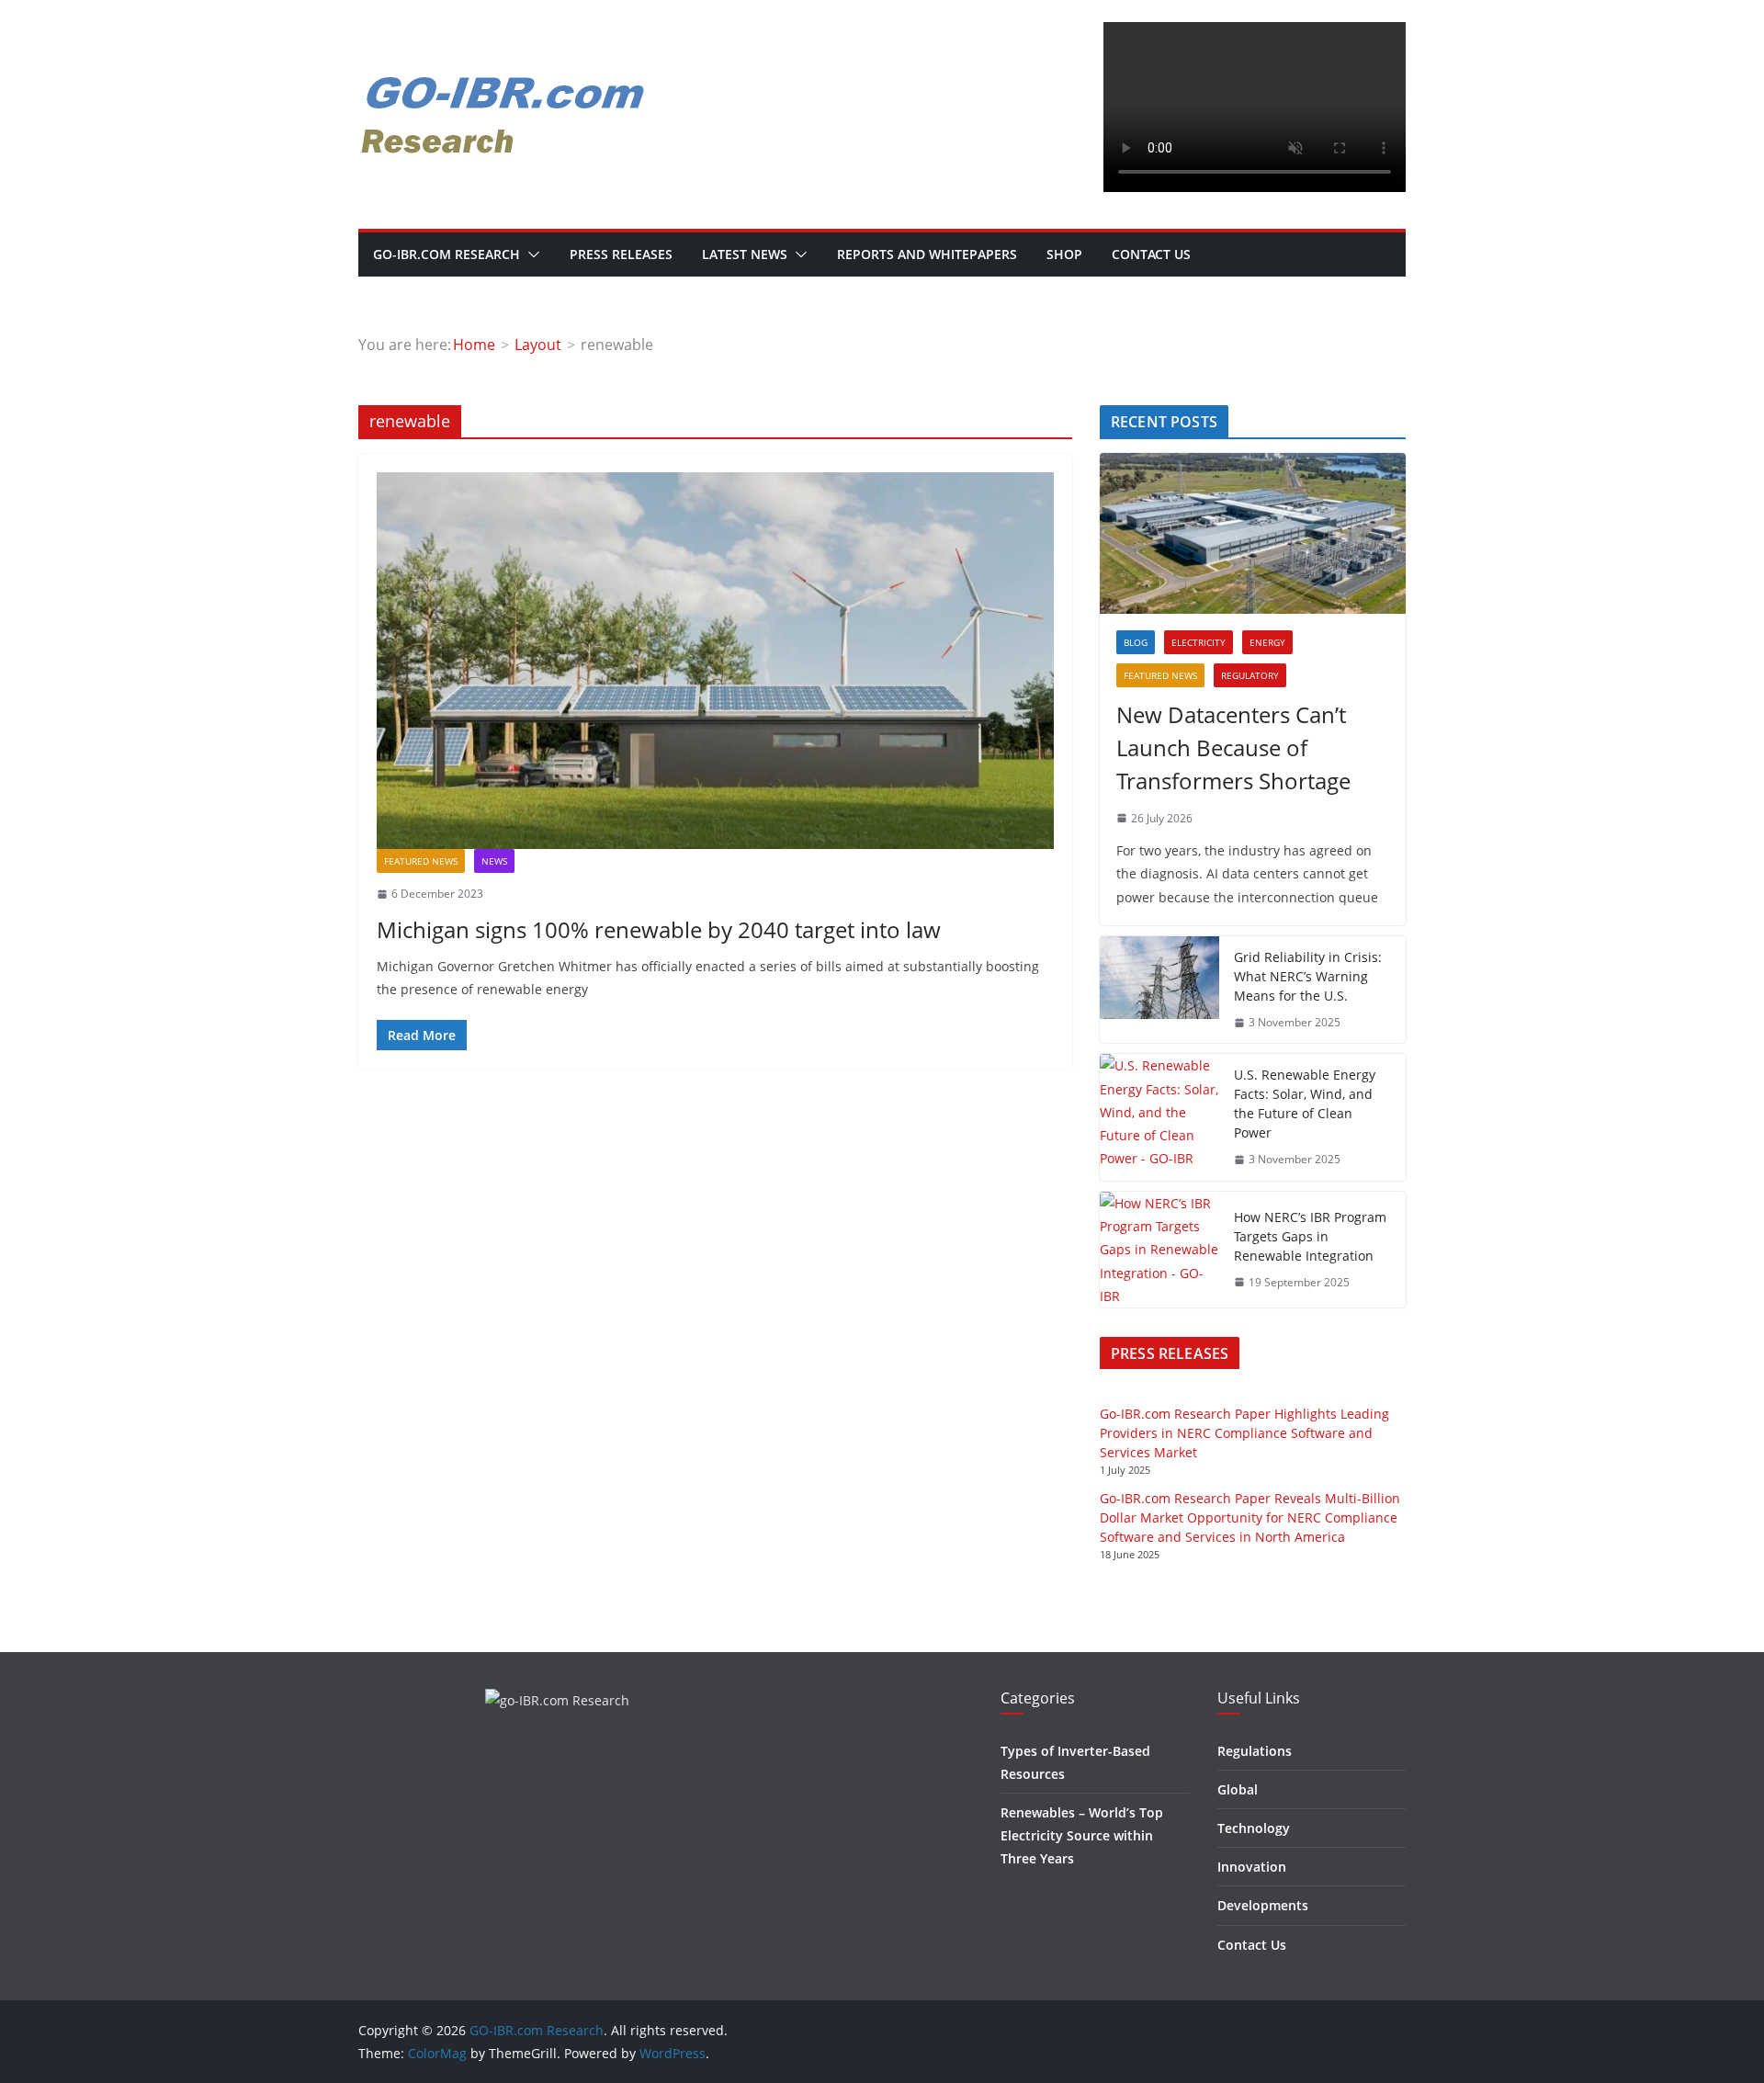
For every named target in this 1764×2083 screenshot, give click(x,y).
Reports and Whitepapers (927, 254)
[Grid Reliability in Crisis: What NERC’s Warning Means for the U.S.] (1159, 990)
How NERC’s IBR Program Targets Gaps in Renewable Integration (1310, 1236)
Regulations (1255, 1751)
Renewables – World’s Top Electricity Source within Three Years (1082, 1835)
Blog (1136, 642)
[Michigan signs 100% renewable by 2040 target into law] (715, 661)
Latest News (745, 254)
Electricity (1199, 642)
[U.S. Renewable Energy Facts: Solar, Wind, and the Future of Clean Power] (1159, 1117)
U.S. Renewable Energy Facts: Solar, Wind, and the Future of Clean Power (1305, 1104)
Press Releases (621, 254)
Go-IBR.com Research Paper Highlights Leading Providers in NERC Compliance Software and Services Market (1244, 1433)
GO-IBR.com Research (447, 254)
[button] (530, 255)
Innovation (1252, 1867)
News (494, 861)
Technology (1254, 1828)
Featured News (421, 861)
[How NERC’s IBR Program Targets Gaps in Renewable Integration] (1159, 1250)
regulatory (1250, 675)
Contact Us (1151, 254)
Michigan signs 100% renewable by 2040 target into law (659, 929)
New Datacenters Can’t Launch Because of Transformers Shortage (1233, 747)
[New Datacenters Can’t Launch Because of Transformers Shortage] (1253, 533)
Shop (1064, 254)
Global (1238, 1789)
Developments (1263, 1905)
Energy (1267, 642)
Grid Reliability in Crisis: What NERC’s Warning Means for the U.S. (1308, 976)
